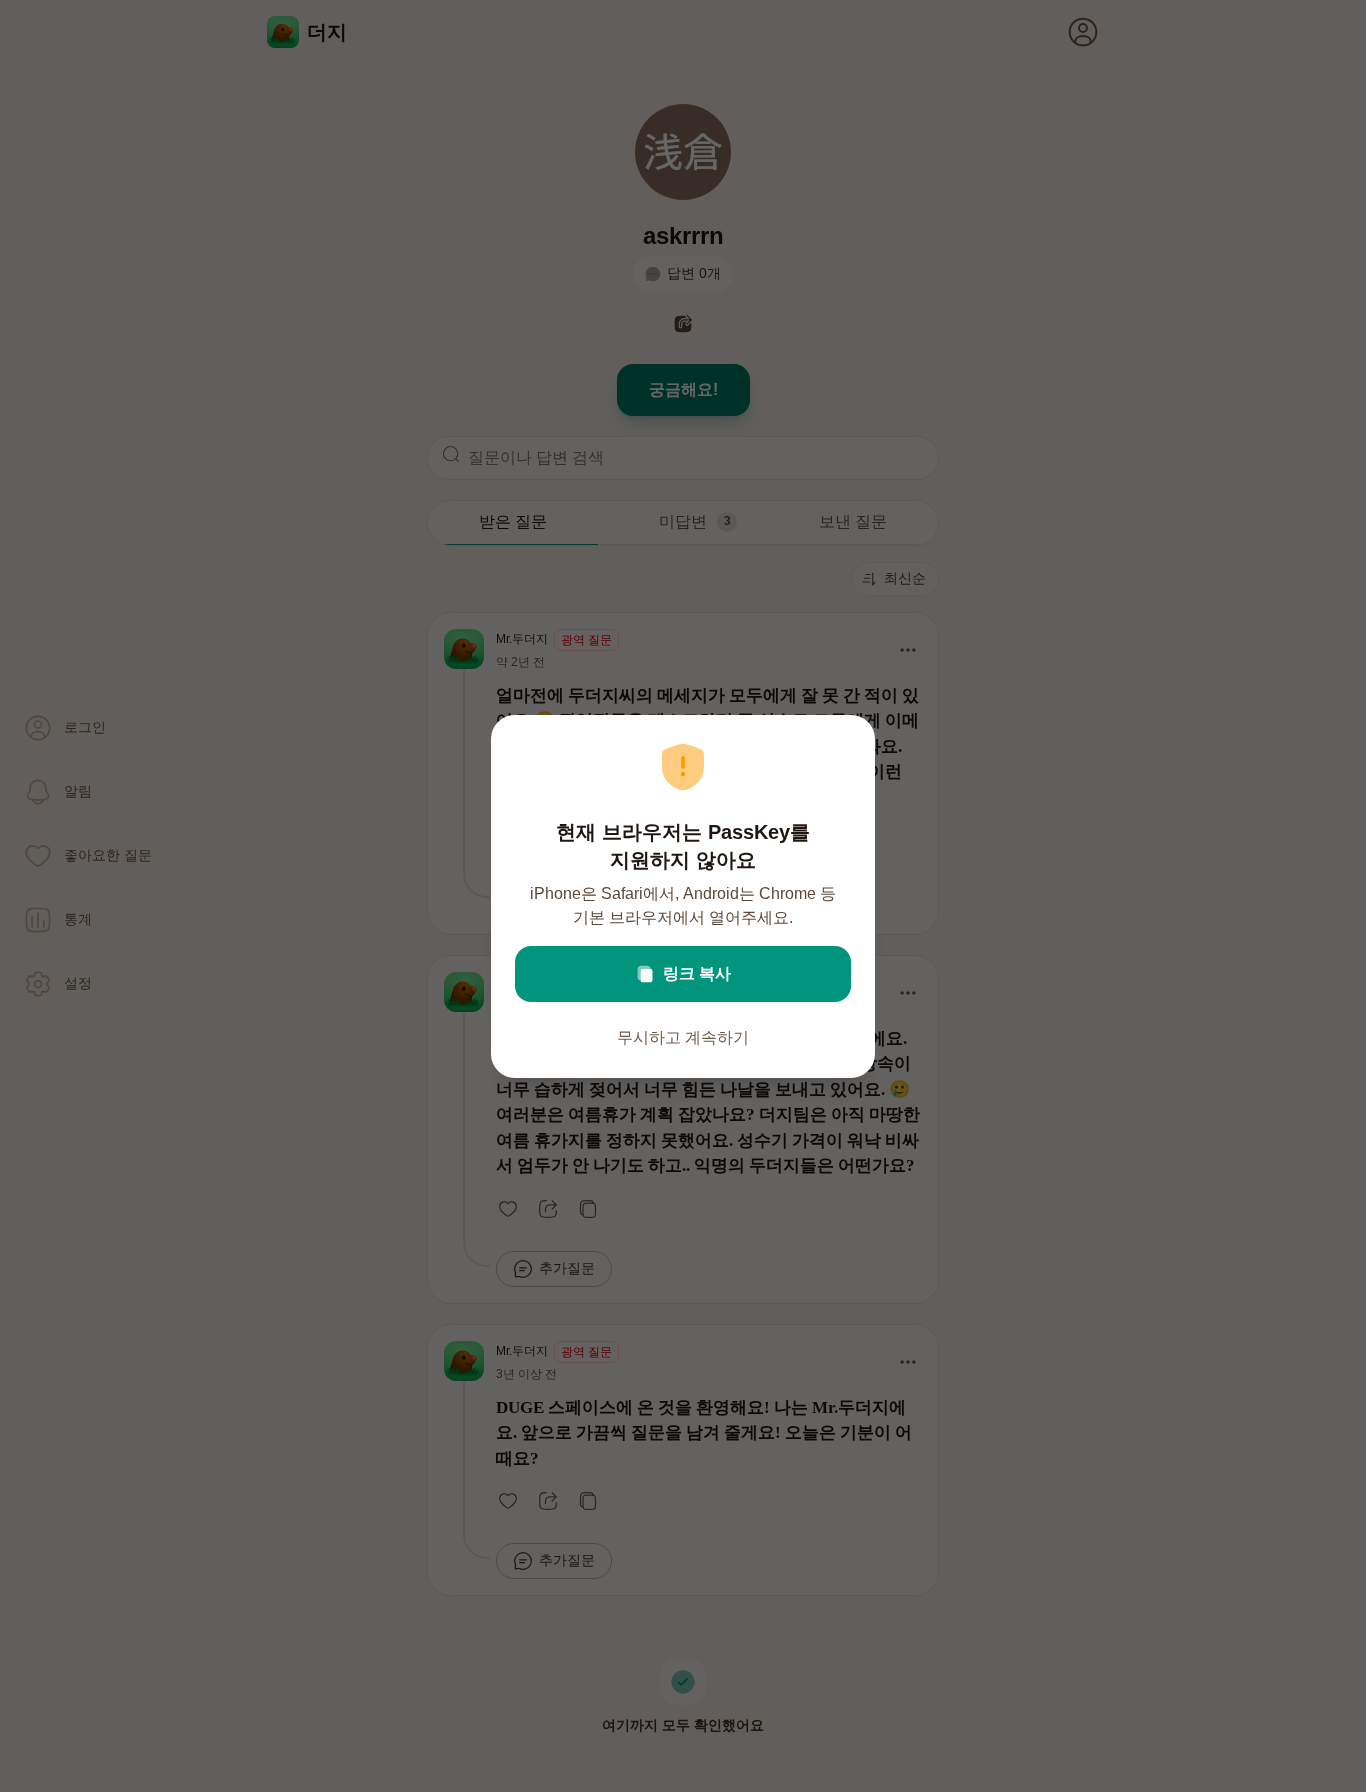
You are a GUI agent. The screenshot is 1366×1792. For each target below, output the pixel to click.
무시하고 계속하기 (683, 1037)
